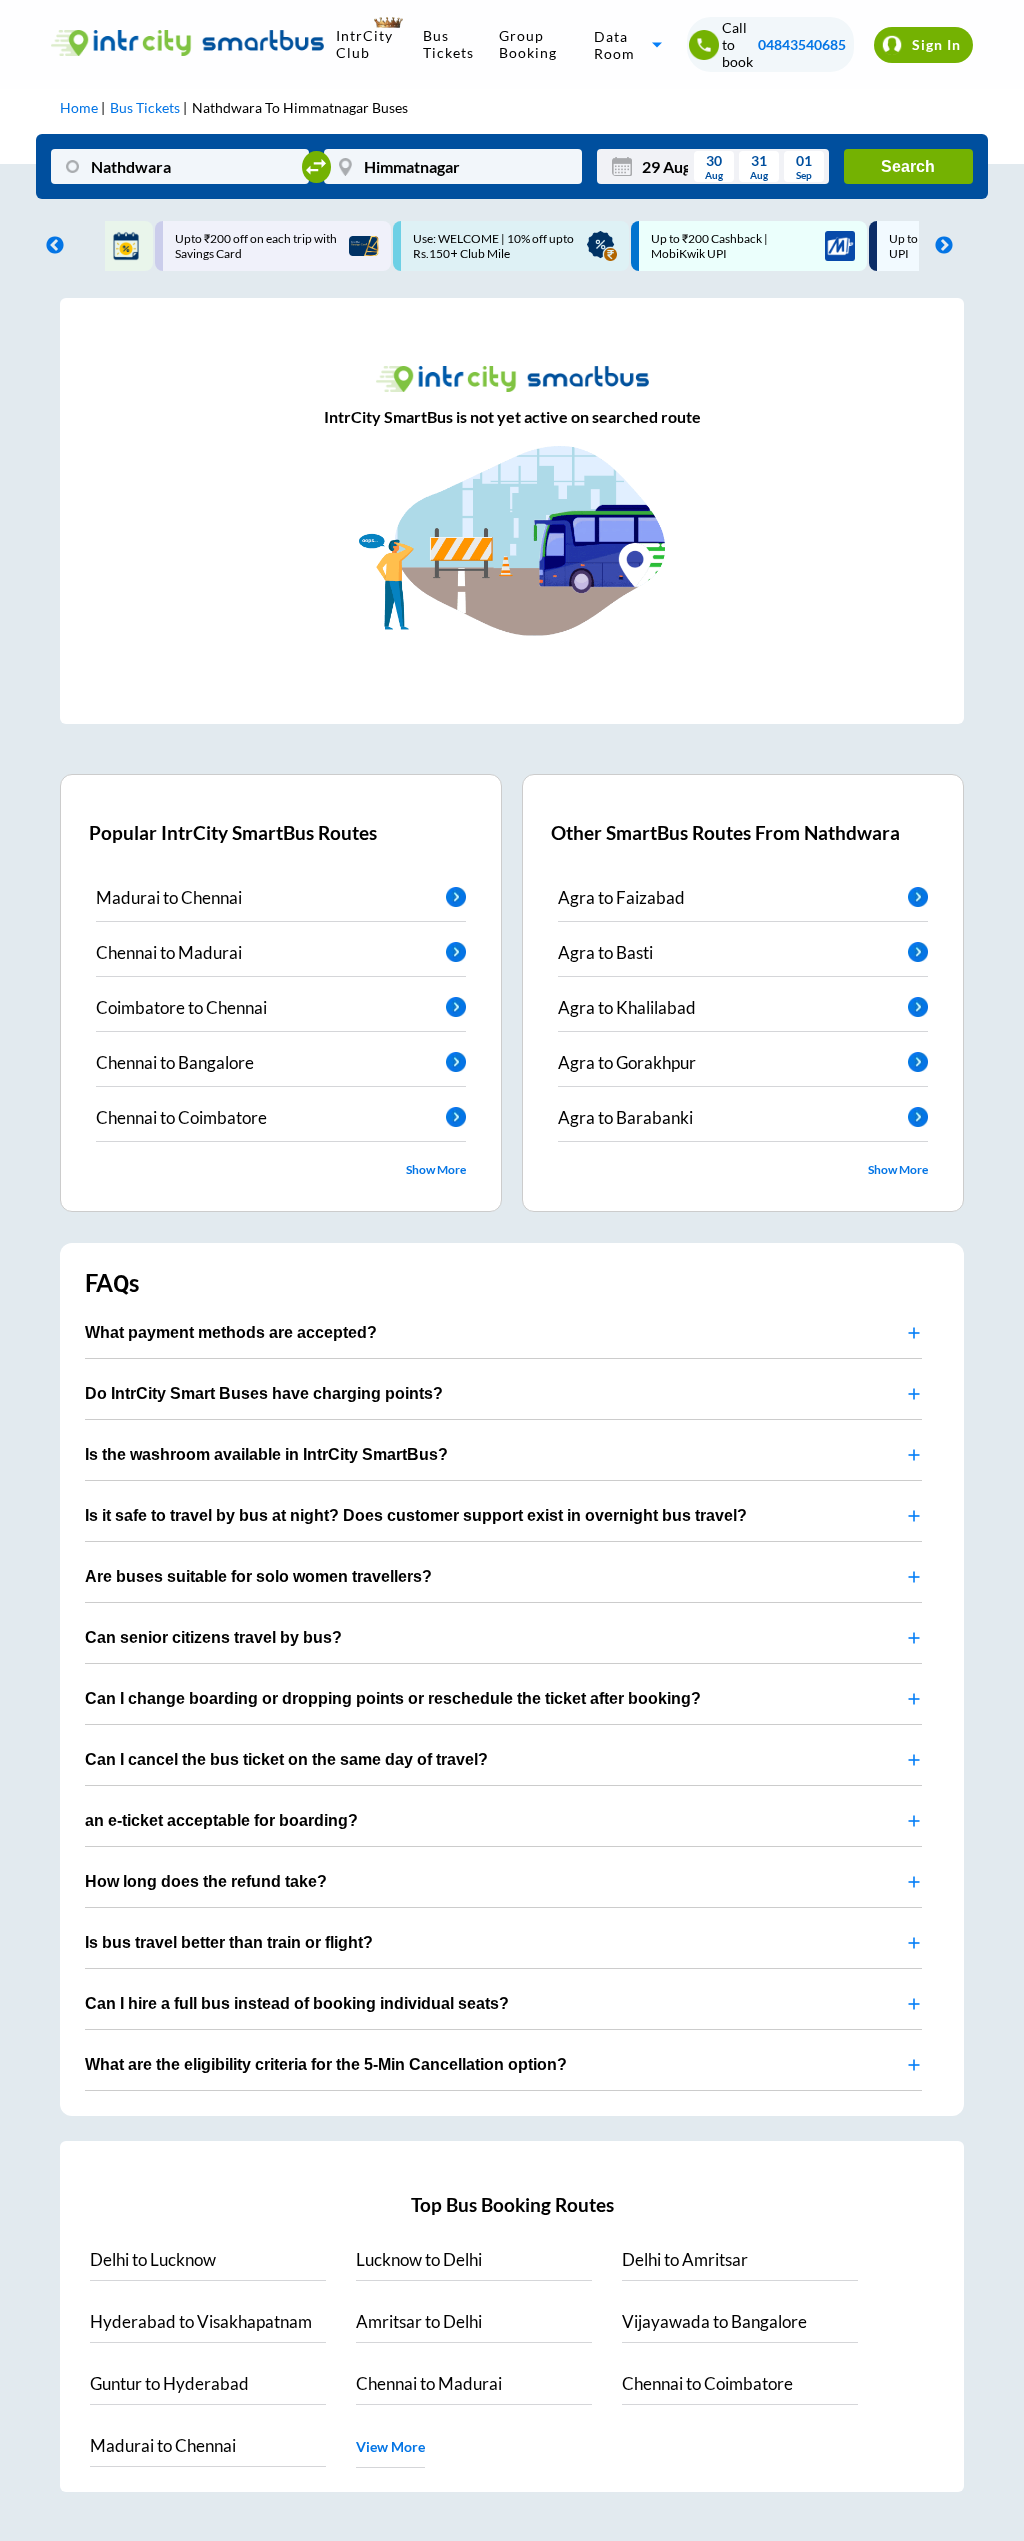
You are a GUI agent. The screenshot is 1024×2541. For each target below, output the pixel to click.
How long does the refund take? (206, 1881)
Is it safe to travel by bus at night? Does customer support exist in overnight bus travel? (416, 1515)
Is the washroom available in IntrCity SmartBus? (266, 1454)
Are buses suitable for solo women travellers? (258, 1576)
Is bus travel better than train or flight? (229, 1942)
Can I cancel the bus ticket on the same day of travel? (286, 1759)
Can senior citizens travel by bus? (213, 1637)
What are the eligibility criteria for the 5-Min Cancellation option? (326, 2064)
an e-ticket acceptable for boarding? (221, 1820)
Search (908, 166)
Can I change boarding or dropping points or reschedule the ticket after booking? (393, 1698)
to (153, 2259)
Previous (50, 246)
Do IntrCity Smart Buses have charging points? (264, 1393)
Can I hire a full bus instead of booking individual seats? (297, 2003)
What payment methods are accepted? (231, 1332)
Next (939, 246)
